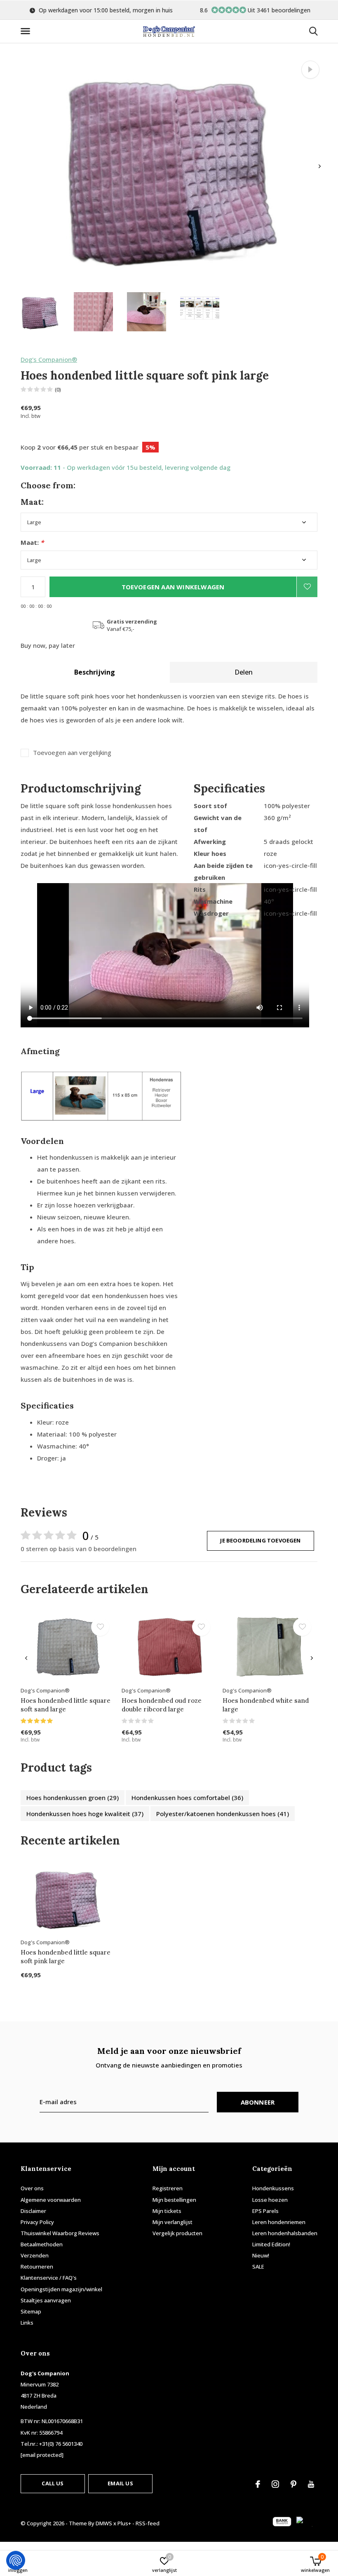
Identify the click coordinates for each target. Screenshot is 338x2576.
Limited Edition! (271, 2244)
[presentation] (320, 166)
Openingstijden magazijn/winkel (61, 2289)
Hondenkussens (273, 2188)
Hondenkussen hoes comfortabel (187, 1798)
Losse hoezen (270, 2200)
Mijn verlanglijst (173, 2222)
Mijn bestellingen (174, 2200)
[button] (27, 31)
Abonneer (258, 2102)
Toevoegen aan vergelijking (72, 753)
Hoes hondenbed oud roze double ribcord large (162, 1705)
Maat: (32, 543)
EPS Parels (265, 2211)
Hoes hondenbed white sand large (266, 1705)
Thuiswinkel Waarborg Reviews (60, 2233)
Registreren (168, 2188)
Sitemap (31, 2311)
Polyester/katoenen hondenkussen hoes (223, 1814)
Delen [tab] (244, 672)
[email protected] (42, 2455)
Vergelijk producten (177, 2233)
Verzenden (35, 2255)
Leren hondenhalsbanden (285, 2233)
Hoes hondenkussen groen (73, 1798)
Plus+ (124, 2523)
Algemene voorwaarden (51, 2200)
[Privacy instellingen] (16, 2560)
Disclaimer (33, 2211)
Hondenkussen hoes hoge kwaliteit (85, 1814)
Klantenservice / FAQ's (49, 2278)
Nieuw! (261, 2255)
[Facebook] (258, 2484)
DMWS (104, 2523)
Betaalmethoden (42, 2244)
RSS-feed (148, 2523)
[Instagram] (275, 2484)
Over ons (32, 2188)
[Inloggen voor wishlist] (307, 587)
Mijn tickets (167, 2211)
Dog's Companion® (49, 359)
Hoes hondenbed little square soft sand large (66, 1705)
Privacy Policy (37, 2222)
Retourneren (37, 2267)
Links (27, 2323)
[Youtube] (311, 2484)
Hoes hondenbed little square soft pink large (66, 1957)
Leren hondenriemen (279, 2222)
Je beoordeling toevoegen (260, 1540)
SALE (258, 2267)
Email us (120, 2483)
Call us (53, 2483)
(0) (58, 389)
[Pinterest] (293, 2484)
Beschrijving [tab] (95, 672)
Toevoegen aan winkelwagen (173, 587)
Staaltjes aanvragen (46, 2300)
